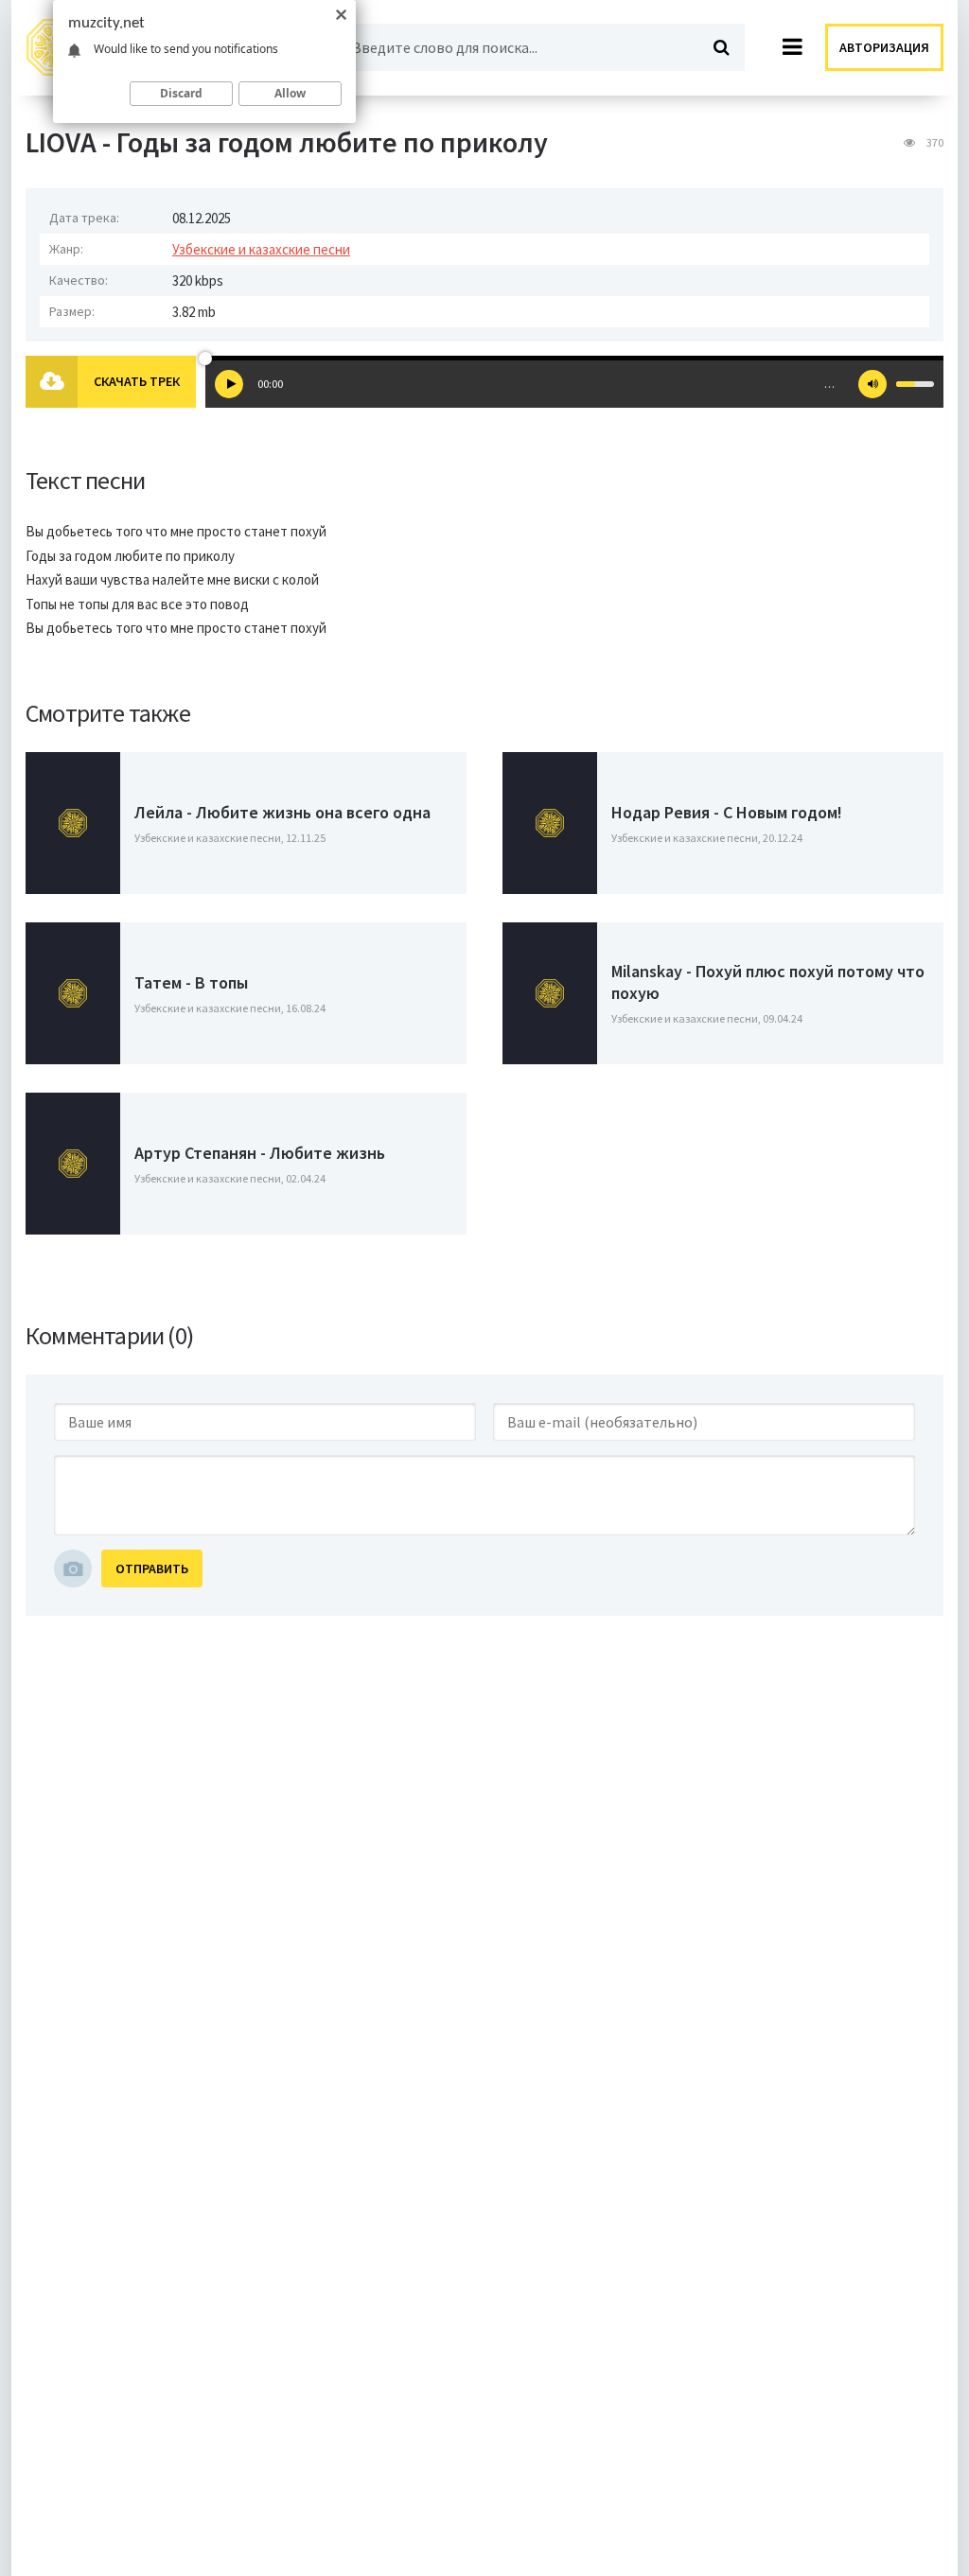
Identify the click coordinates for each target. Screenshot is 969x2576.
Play (229, 384)
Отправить (152, 1568)
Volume (872, 384)
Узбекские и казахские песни (261, 249)
